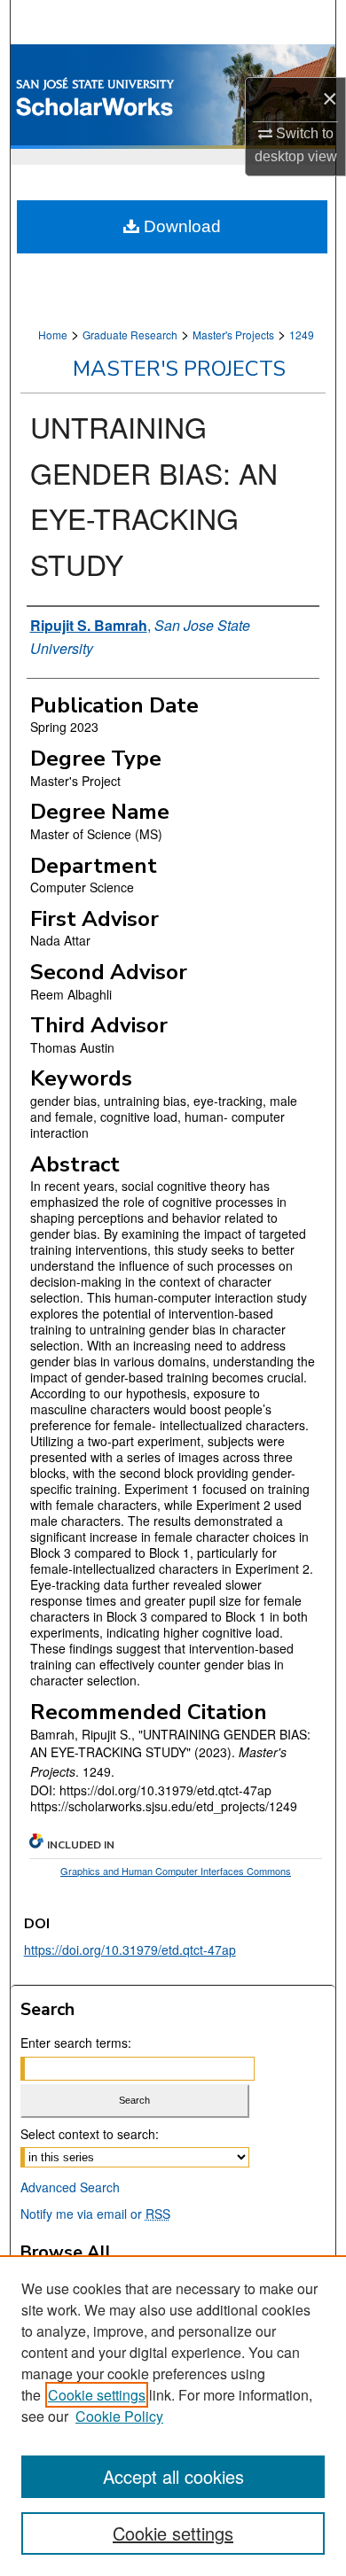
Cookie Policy (119, 2416)
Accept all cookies (173, 2476)
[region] (173, 2416)
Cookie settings (97, 2395)
